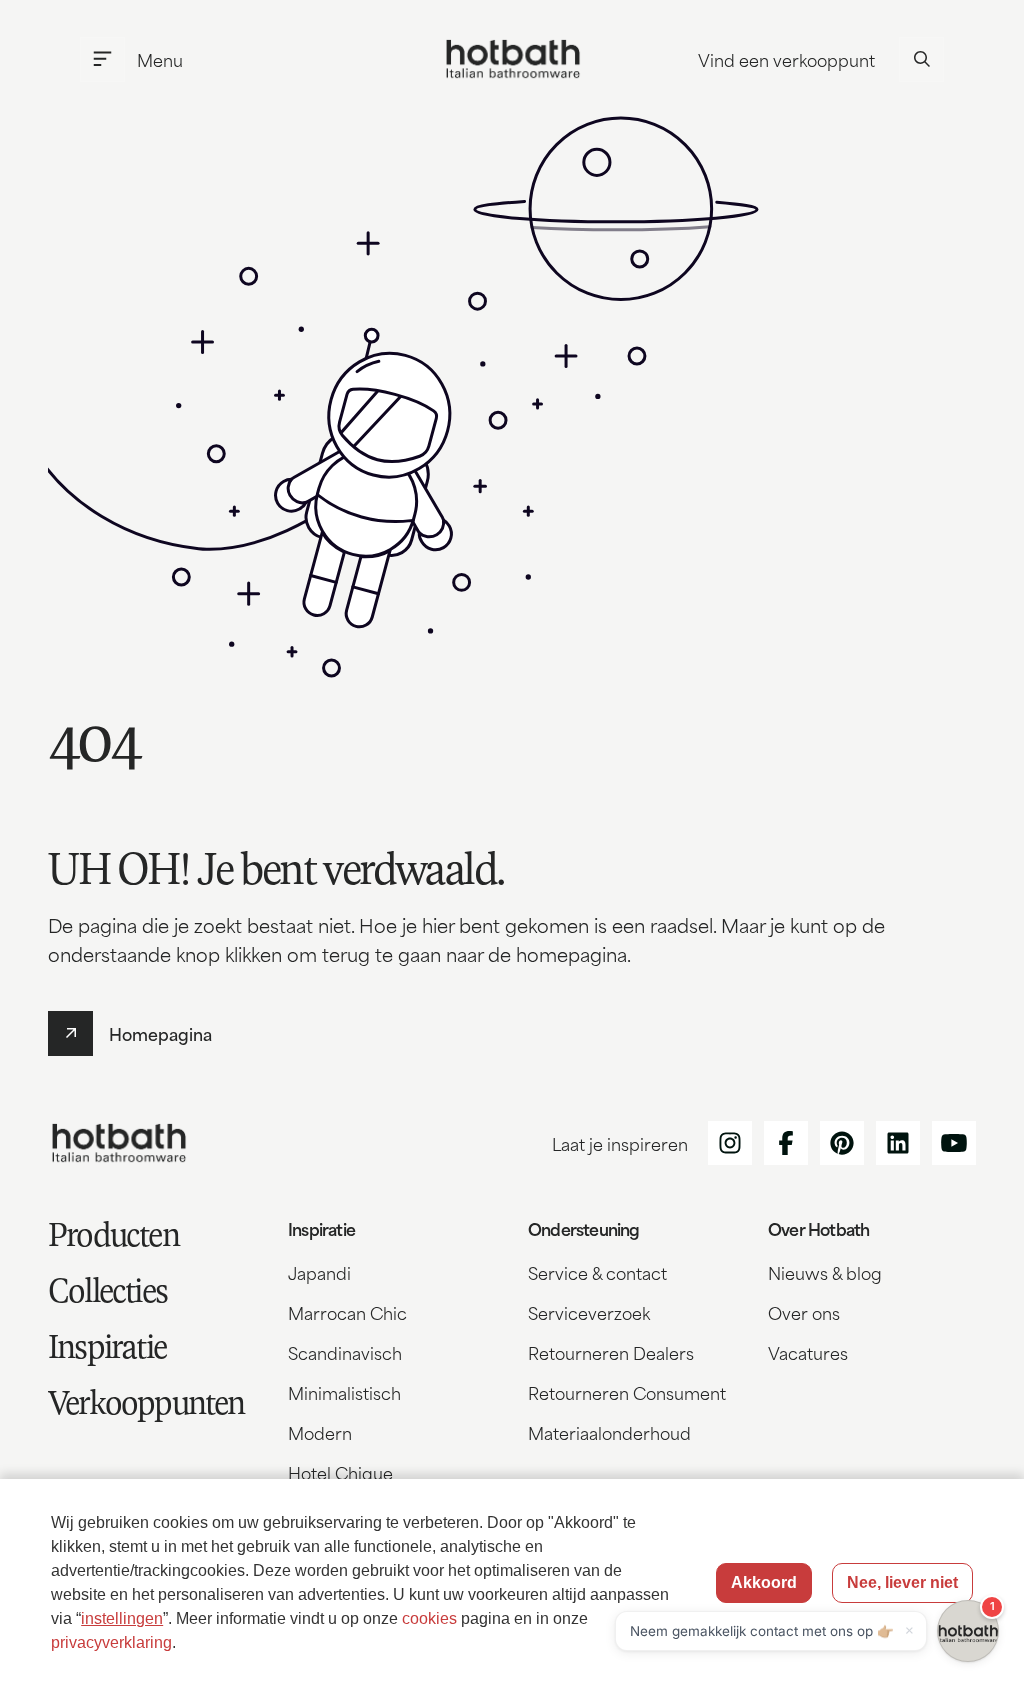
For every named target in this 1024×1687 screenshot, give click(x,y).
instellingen (122, 1618)
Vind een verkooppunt (786, 59)
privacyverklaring (111, 1642)
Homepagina (160, 1033)
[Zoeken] (921, 59)
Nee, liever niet (902, 1582)
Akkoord (764, 1582)
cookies (429, 1618)
